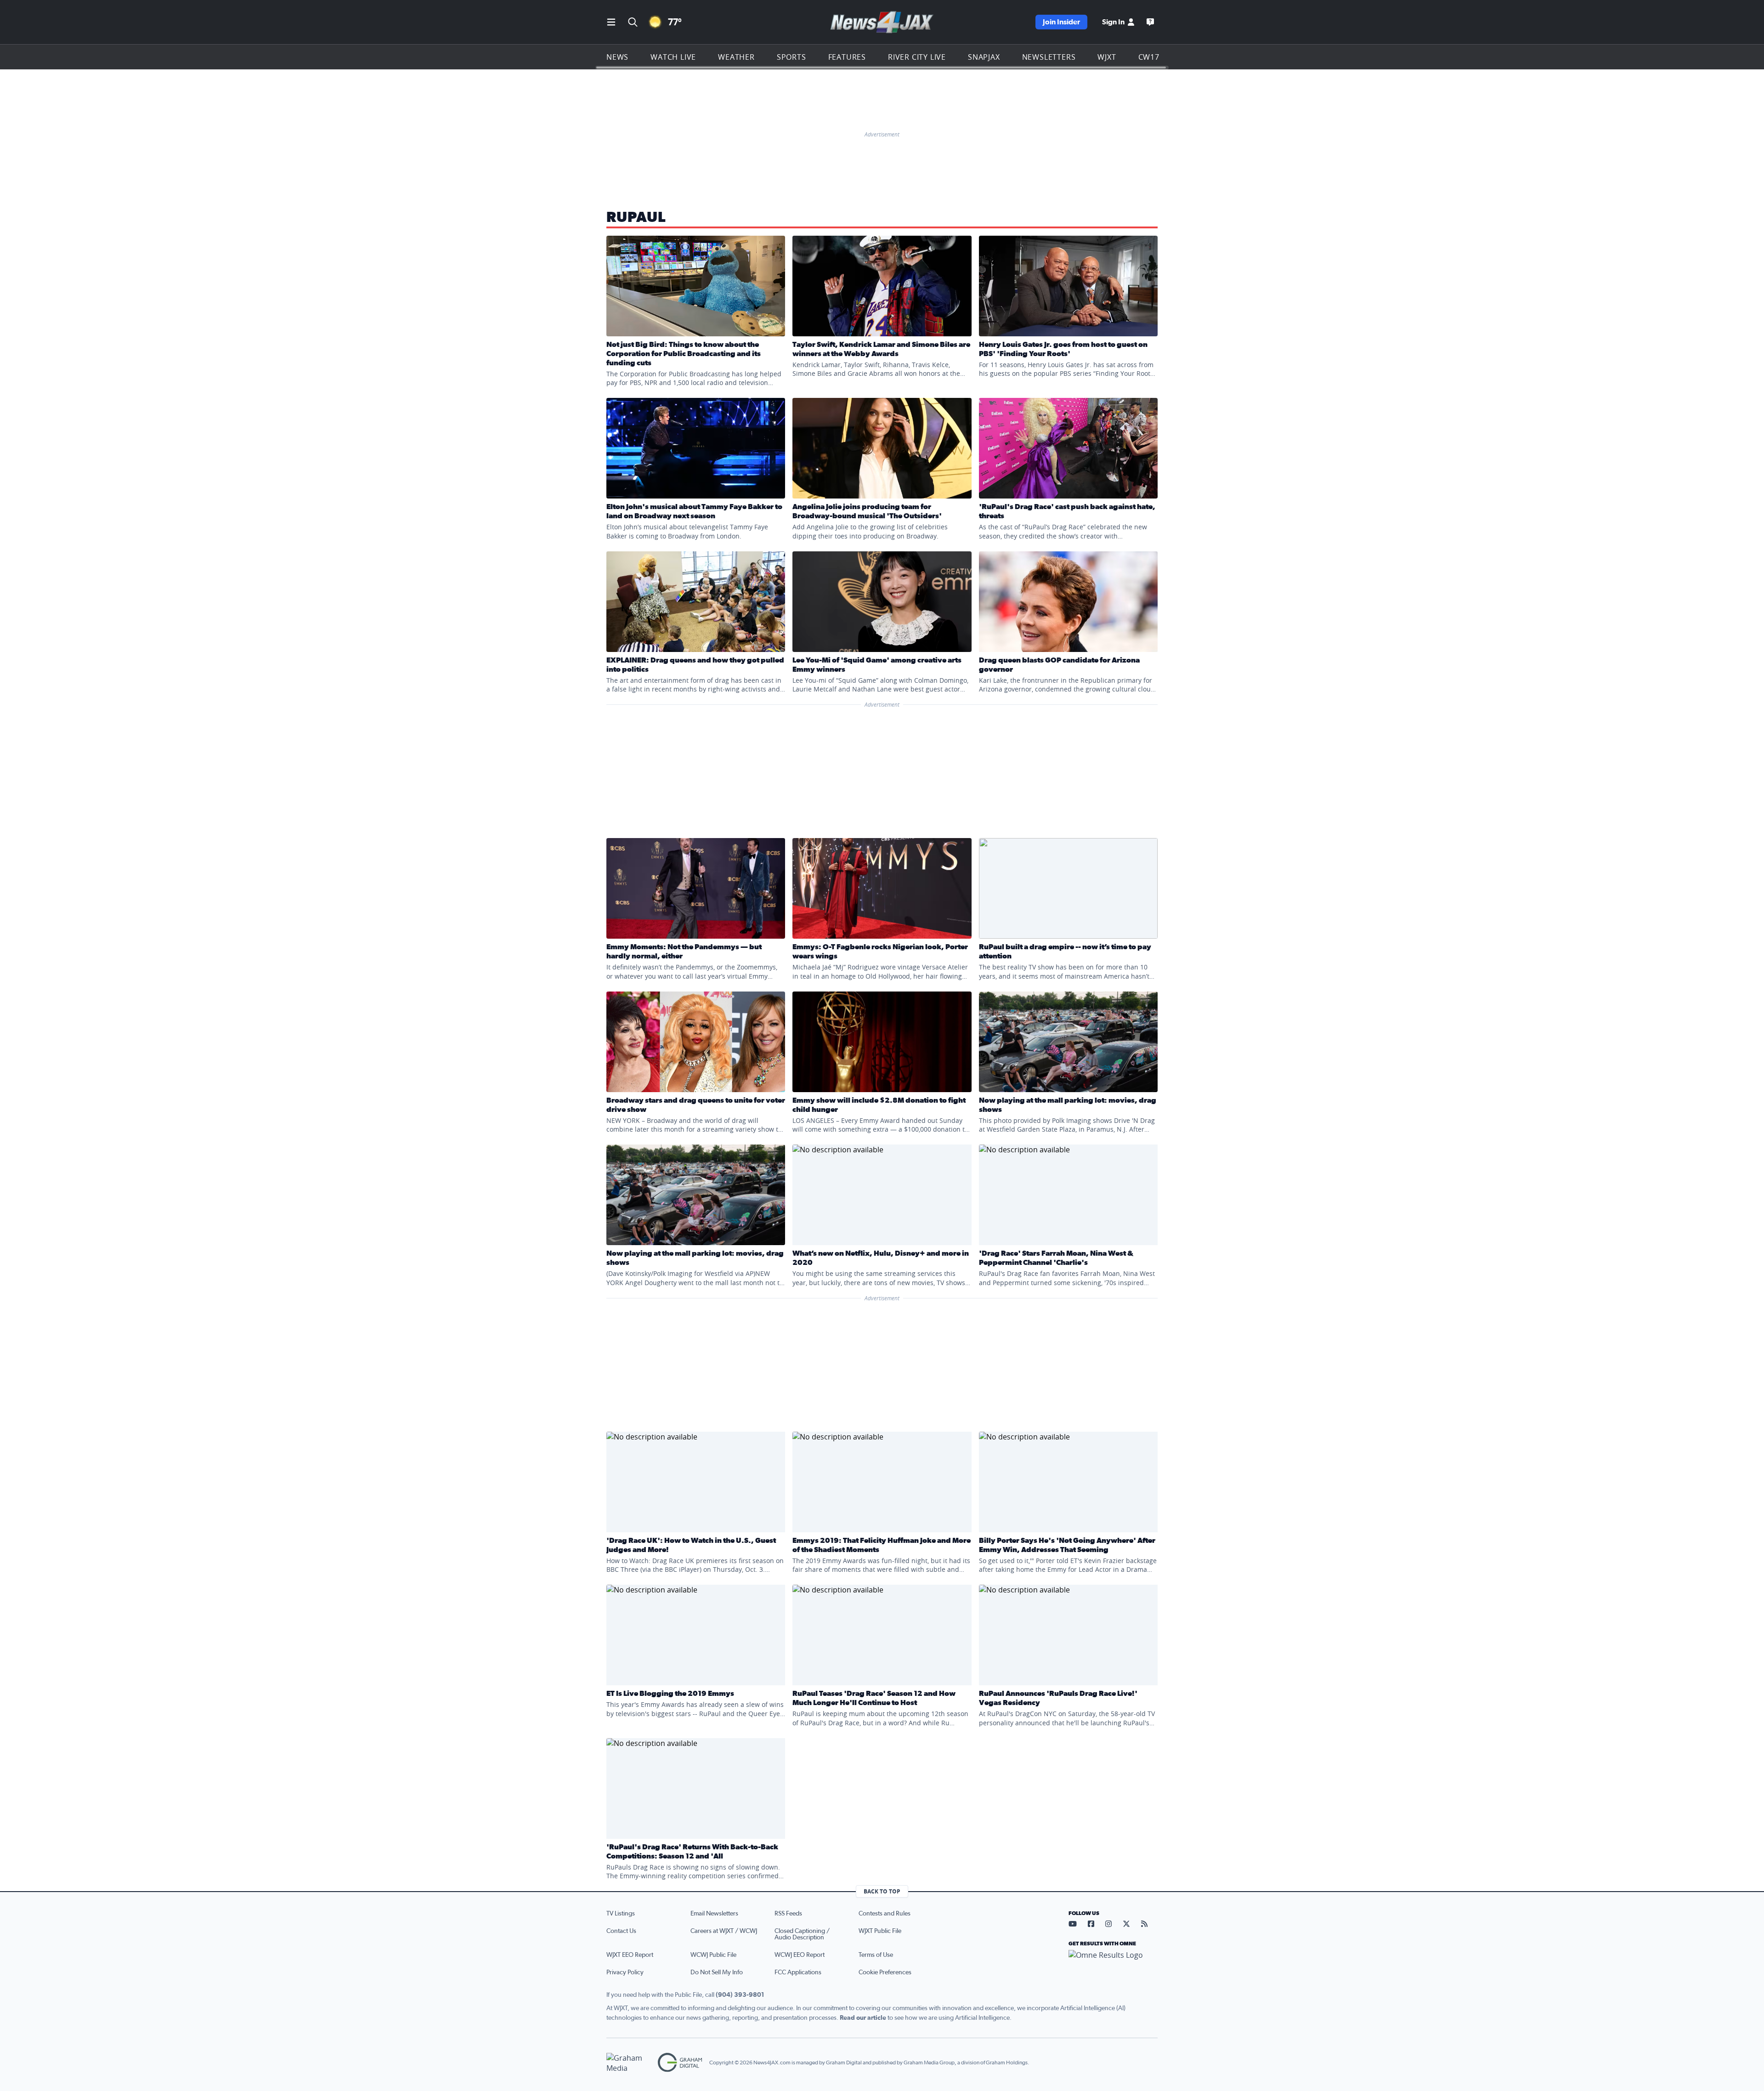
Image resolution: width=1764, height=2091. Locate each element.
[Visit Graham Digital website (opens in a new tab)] (680, 2063)
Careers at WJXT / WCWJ (724, 1931)
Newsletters (1049, 57)
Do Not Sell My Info (717, 1972)
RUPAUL (636, 217)
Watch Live (673, 57)
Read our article (863, 2018)
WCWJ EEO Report (800, 1955)
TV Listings (621, 1914)
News (617, 57)
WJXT (1107, 57)
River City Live (917, 57)
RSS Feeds (788, 1914)
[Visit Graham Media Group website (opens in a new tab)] (628, 2063)
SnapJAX (984, 57)
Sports (792, 57)
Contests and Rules (885, 1914)
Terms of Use (876, 1955)
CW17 (1149, 57)
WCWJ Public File (713, 1955)
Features (847, 57)
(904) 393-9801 (740, 1995)
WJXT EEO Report (630, 1955)
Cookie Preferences (885, 1972)
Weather (736, 57)
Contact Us (621, 1931)
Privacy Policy (625, 1972)
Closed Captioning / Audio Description (802, 1934)
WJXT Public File (880, 1931)
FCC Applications (798, 1972)
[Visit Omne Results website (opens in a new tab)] (1113, 1963)
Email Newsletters (714, 1914)
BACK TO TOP (882, 1891)
